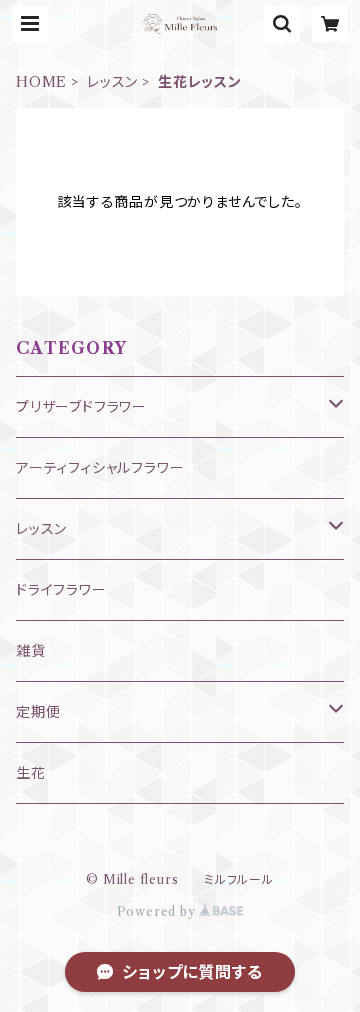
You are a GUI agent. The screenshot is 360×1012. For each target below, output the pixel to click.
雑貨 (31, 651)
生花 (31, 773)
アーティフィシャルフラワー (100, 468)
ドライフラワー (61, 590)
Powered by (158, 911)
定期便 (38, 712)
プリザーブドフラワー (81, 407)
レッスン (112, 82)
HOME (41, 82)
